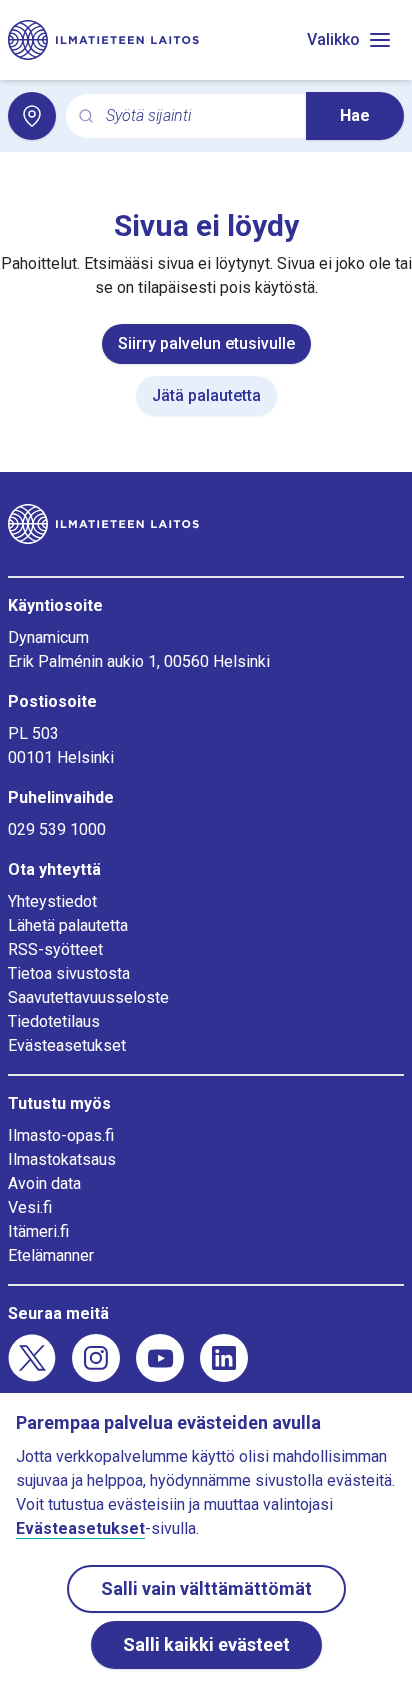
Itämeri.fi (38, 1231)
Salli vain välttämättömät (206, 1588)
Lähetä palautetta (68, 925)
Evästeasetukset (67, 1045)
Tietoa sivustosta (69, 973)
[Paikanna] (32, 116)
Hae (355, 115)
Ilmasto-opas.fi (61, 1135)
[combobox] (198, 116)
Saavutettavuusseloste (88, 997)
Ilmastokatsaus (62, 1159)
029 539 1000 (57, 829)
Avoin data (44, 1183)
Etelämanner (51, 1255)
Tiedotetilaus (54, 1021)
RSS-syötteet (55, 949)
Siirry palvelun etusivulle (206, 343)
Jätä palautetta (206, 395)
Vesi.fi (30, 1207)
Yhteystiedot (52, 901)
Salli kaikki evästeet (206, 1644)
